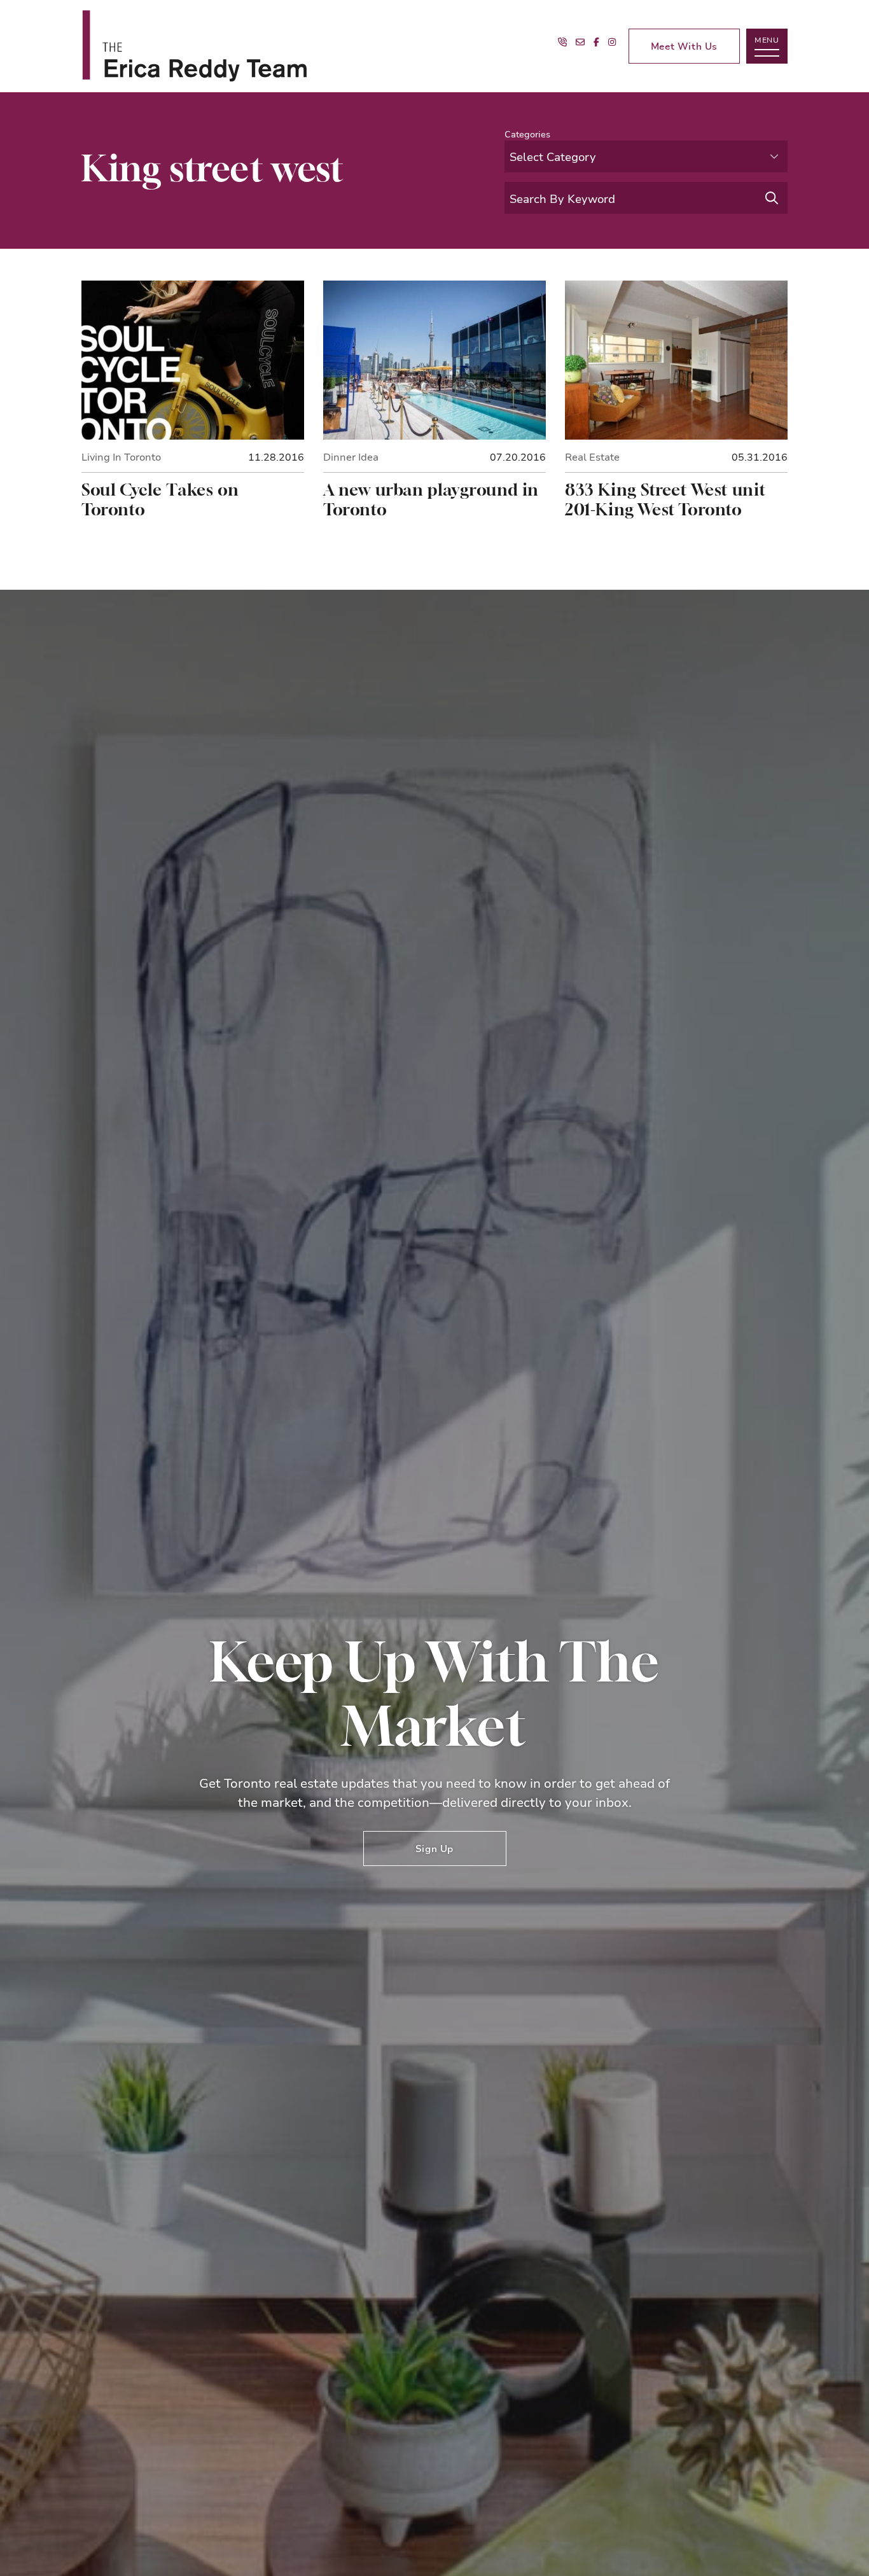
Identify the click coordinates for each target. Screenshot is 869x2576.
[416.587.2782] (562, 42)
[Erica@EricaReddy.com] (580, 42)
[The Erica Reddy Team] (253, 46)
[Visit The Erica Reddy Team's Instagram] (612, 42)
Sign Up (434, 1848)
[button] (767, 46)
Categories (527, 134)
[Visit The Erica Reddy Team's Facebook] (596, 42)
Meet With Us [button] (684, 46)
